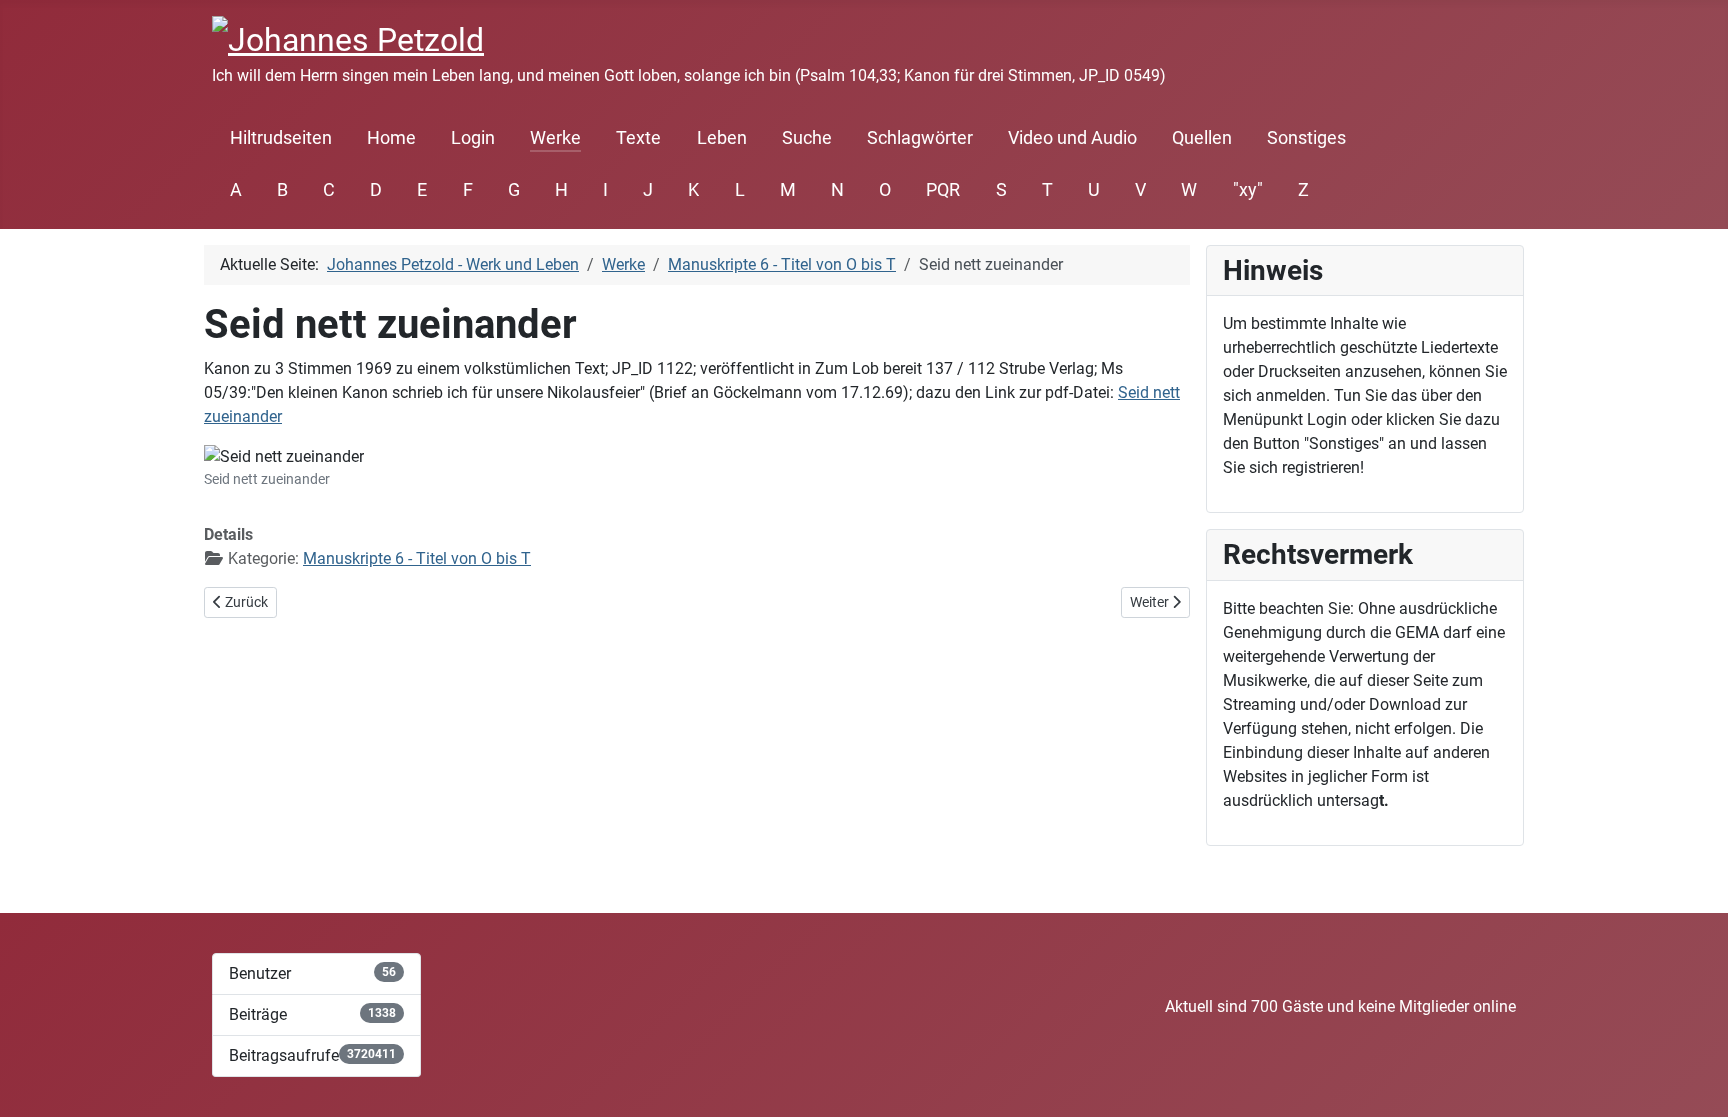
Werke (555, 138)
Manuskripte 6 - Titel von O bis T (417, 558)
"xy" (1248, 190)
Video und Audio (1072, 138)
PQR (943, 190)
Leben (722, 138)
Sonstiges (1306, 138)
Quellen (1202, 138)
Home (391, 138)
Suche (807, 138)
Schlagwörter (920, 138)
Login (473, 138)
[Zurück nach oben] (1693, 1080)
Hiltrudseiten (281, 138)
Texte (638, 138)
